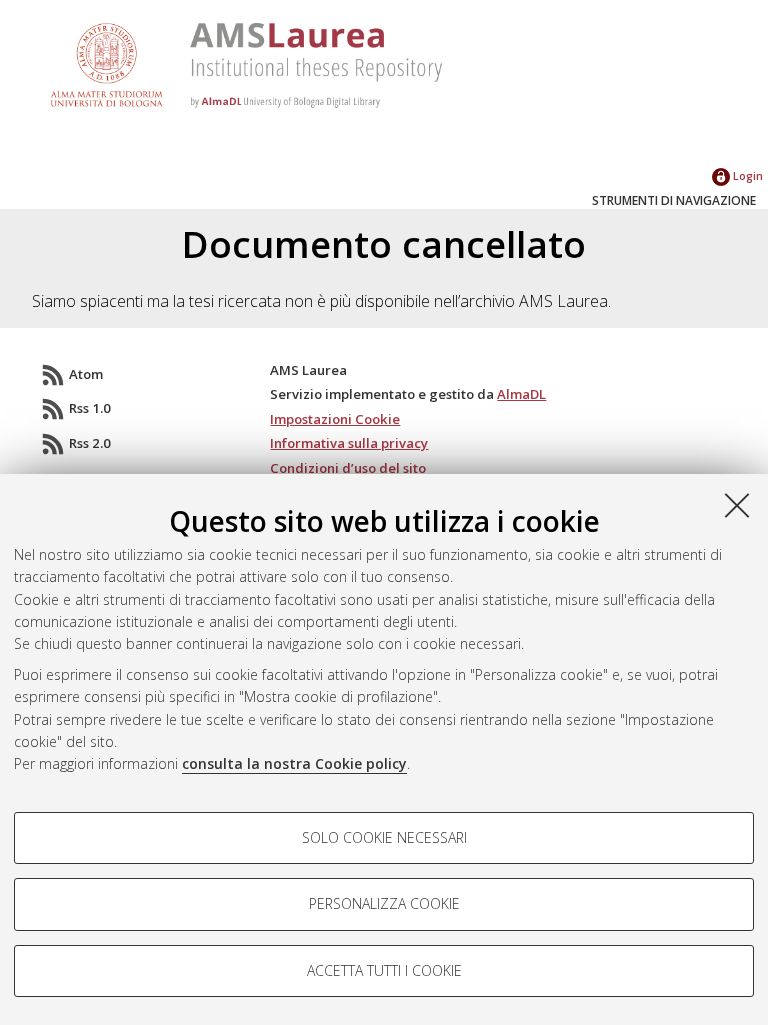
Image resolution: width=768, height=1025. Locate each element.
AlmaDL (521, 394)
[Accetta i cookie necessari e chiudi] (737, 505)
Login (746, 175)
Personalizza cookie (384, 903)
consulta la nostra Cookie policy (294, 763)
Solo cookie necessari (384, 837)
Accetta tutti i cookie (384, 970)
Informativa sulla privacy (349, 443)
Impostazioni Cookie (335, 419)
